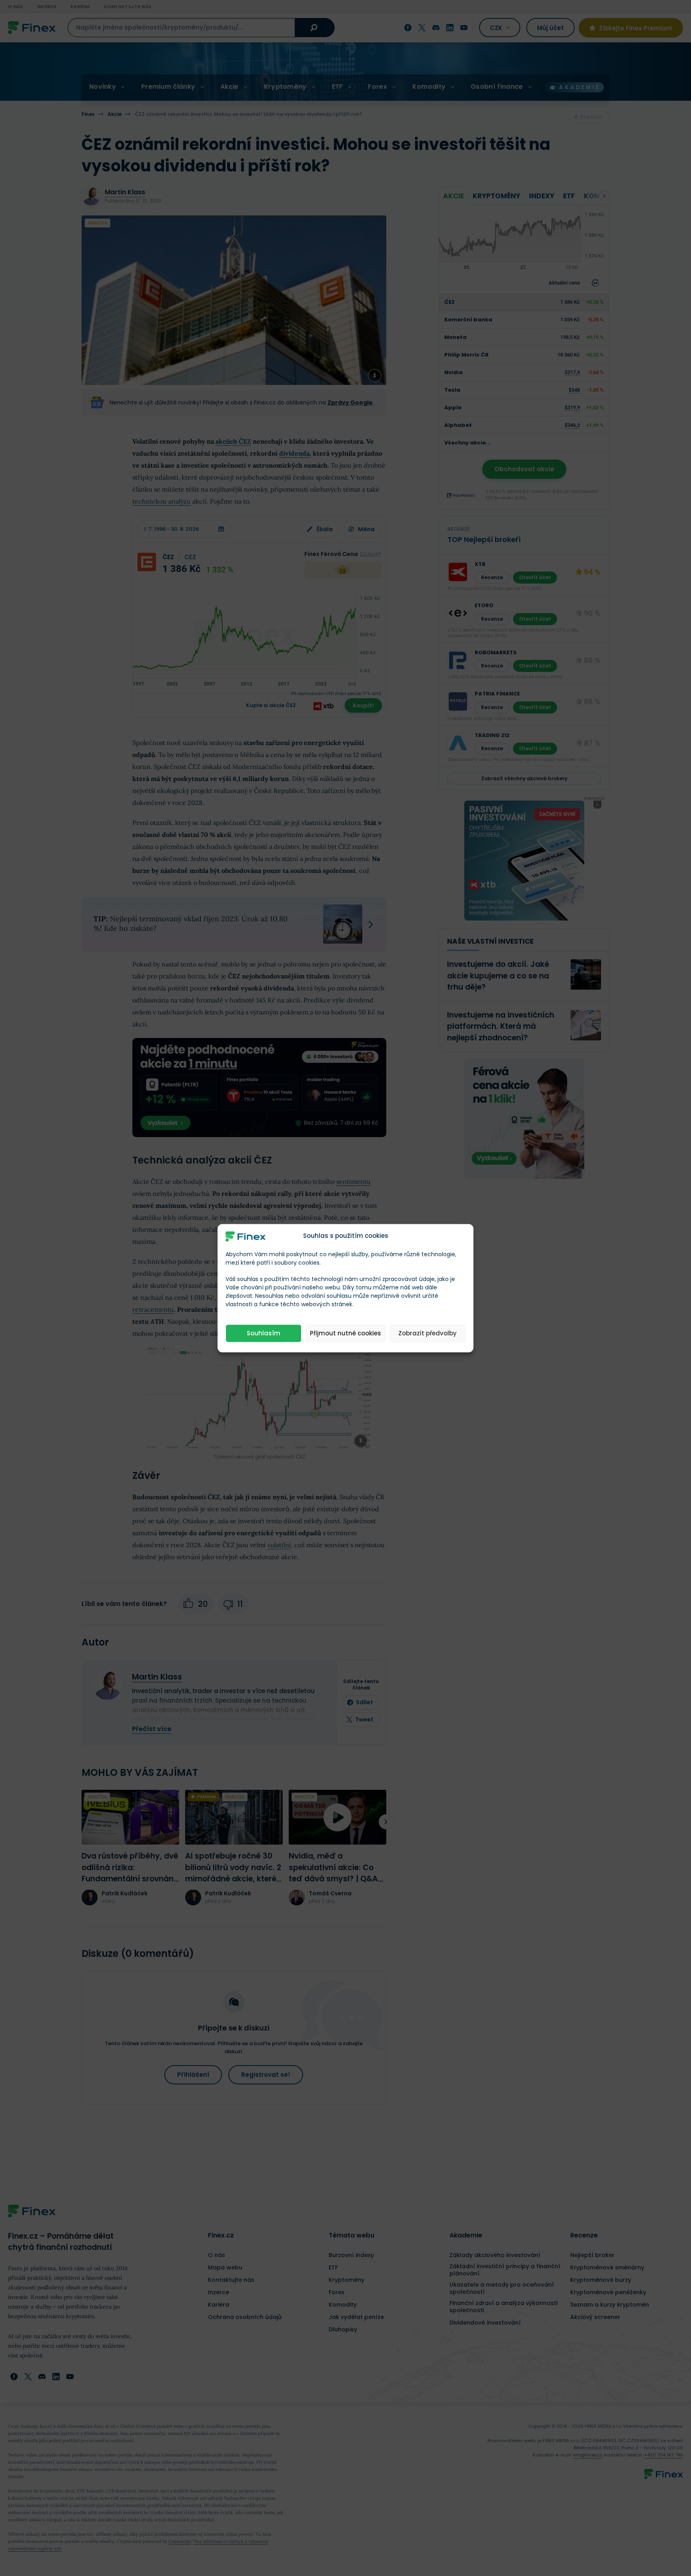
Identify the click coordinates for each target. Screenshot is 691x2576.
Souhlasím (264, 1333)
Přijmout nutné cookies (345, 1333)
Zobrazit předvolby (427, 1333)
